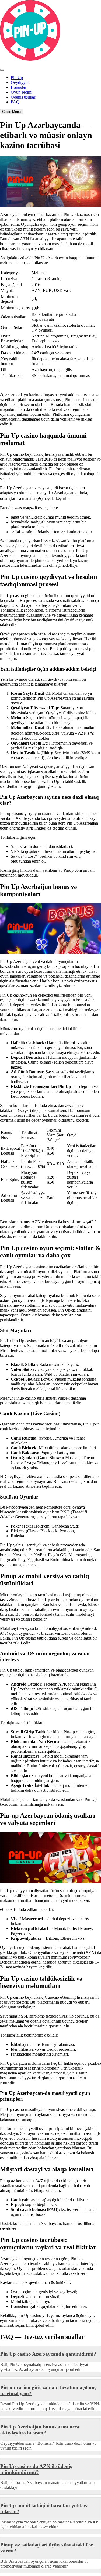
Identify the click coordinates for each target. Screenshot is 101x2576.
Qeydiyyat (20, 82)
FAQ (15, 102)
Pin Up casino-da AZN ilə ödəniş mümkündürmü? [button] (36, 2469)
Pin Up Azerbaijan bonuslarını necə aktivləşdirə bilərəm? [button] (40, 2430)
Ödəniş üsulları (24, 97)
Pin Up (17, 78)
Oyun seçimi (22, 92)
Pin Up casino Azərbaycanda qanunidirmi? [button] (48, 2354)
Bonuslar (18, 87)
